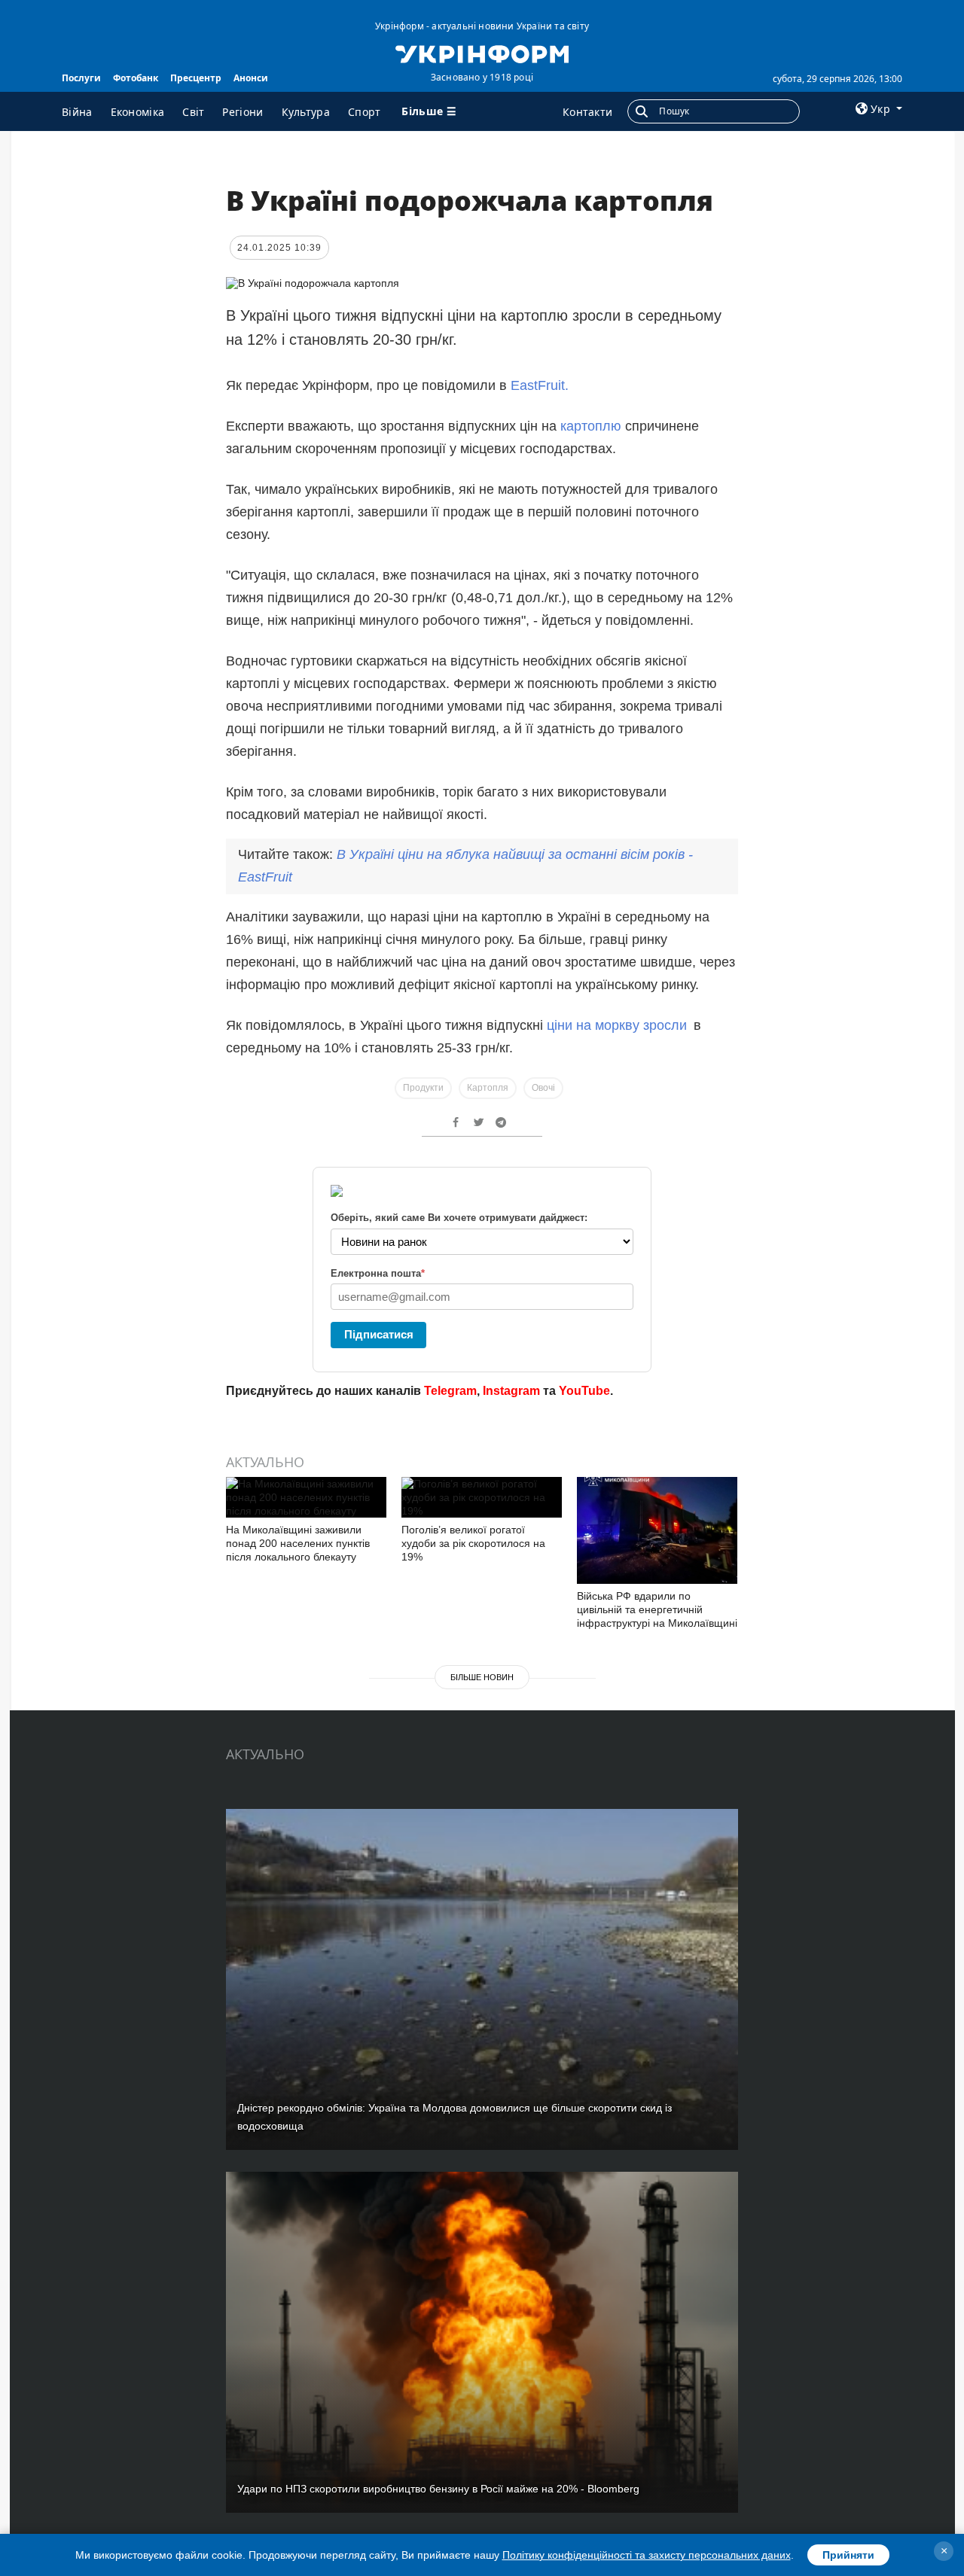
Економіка (138, 112)
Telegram (450, 1391)
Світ (193, 112)
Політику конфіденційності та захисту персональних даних (647, 2555)
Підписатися (379, 1334)
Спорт (365, 112)
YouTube (584, 1391)
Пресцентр (196, 78)
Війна (77, 112)
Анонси (251, 78)
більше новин (482, 1677)
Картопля (488, 1088)
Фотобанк (136, 78)
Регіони (243, 112)
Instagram (511, 1391)
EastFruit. (540, 385)
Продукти (423, 1088)
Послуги (81, 78)
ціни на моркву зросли (617, 1025)
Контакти (587, 112)
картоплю (591, 426)
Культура (306, 112)
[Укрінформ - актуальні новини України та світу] (482, 53)
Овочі (543, 1088)
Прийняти (848, 2555)
